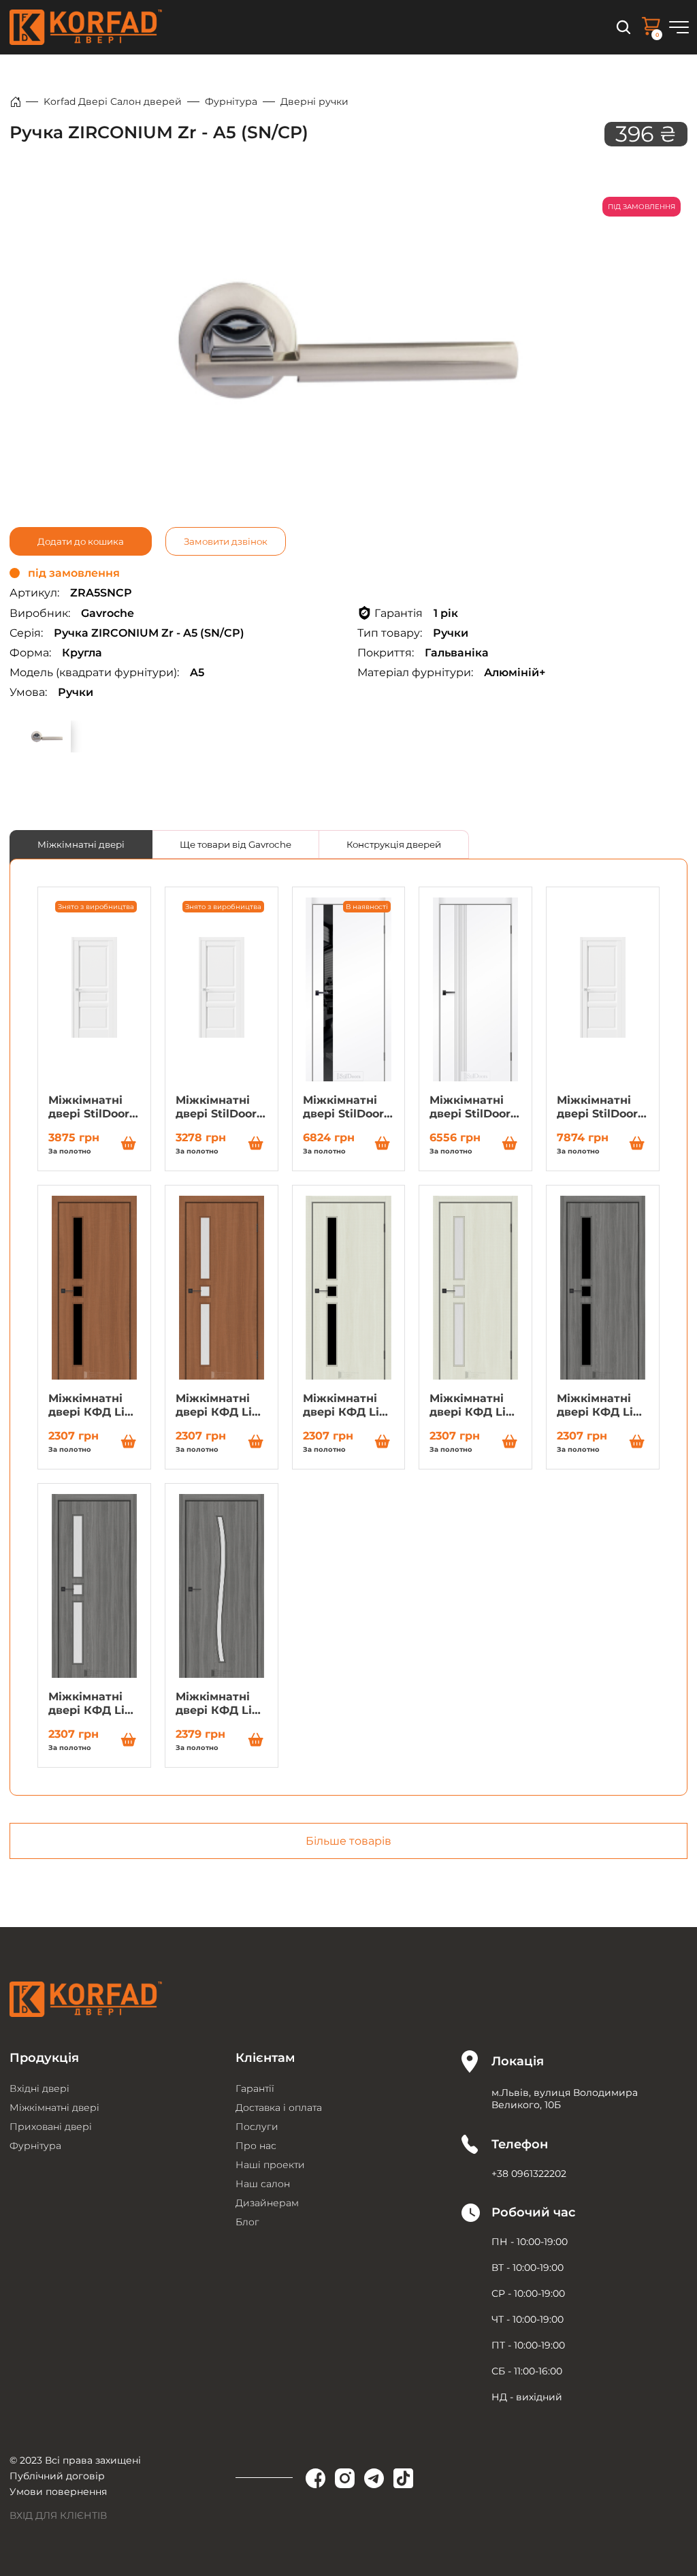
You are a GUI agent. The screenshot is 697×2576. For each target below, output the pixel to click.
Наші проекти (270, 2165)
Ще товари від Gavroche (236, 844)
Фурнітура (231, 101)
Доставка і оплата (279, 2108)
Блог (247, 2222)
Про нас (256, 2146)
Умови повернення (58, 2492)
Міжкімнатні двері (81, 844)
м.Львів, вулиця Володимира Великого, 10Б (565, 2099)
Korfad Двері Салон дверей (113, 101)
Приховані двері (51, 2127)
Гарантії (255, 2088)
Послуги (257, 2127)
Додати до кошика (81, 541)
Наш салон (263, 2184)
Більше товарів (348, 1841)
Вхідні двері (39, 2088)
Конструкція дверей (394, 844)
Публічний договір (57, 2476)
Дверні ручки (314, 101)
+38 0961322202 (529, 2174)
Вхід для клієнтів (58, 2515)
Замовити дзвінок (226, 541)
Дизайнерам (267, 2203)
